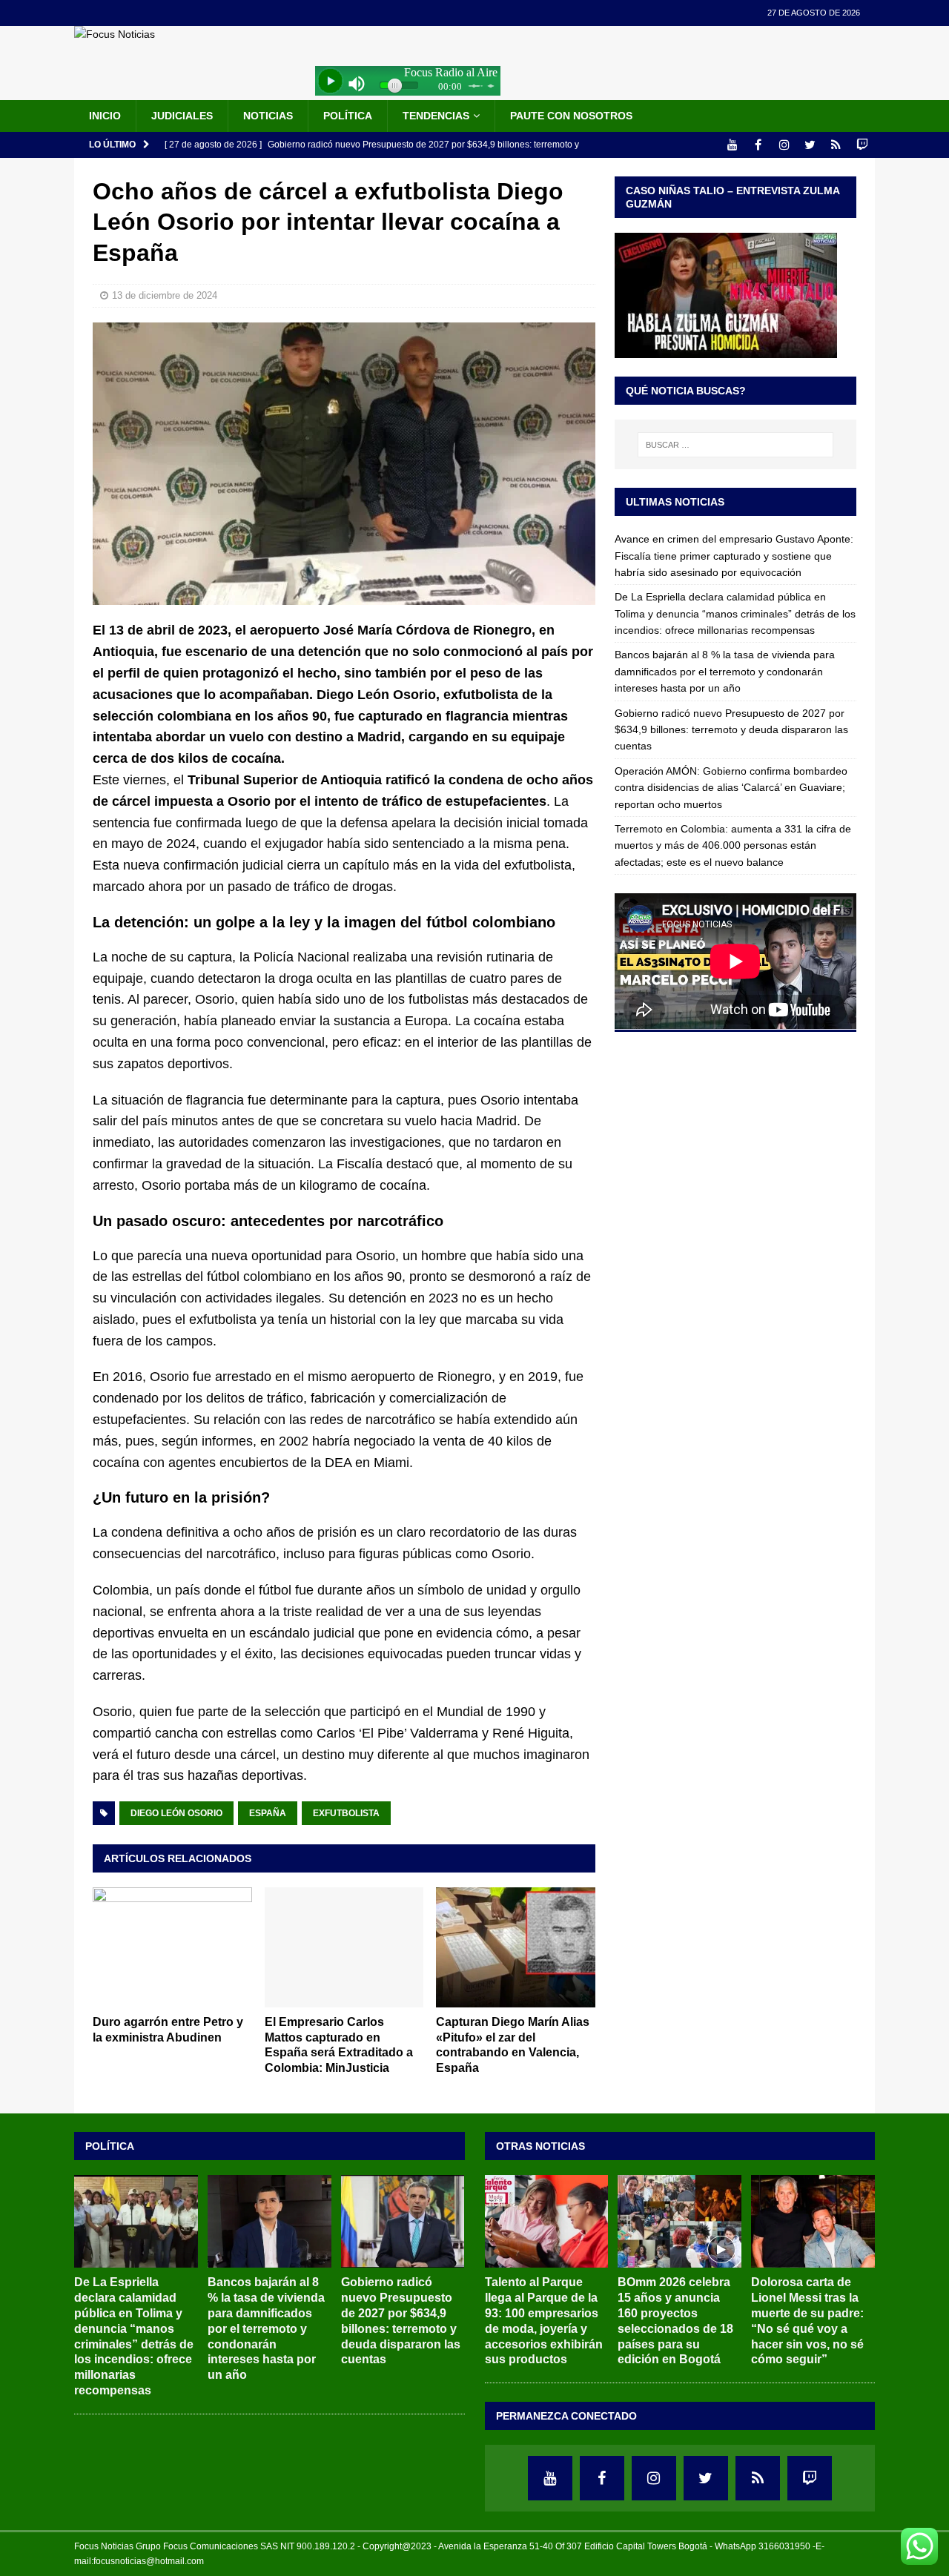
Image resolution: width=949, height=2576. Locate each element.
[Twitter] (810, 145)
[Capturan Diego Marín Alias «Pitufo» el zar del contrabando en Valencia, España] (516, 1947)
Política (348, 116)
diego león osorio (176, 1813)
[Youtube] (732, 145)
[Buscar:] (735, 445)
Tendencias (436, 116)
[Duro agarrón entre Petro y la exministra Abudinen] (172, 1947)
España (268, 1813)
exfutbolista (346, 1813)
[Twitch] (862, 145)
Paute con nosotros (571, 116)
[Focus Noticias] (115, 34)
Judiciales (182, 116)
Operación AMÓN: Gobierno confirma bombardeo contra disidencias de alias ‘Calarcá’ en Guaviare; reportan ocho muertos (731, 788)
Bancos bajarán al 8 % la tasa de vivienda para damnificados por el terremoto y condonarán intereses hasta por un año (725, 671)
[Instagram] (784, 145)
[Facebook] (758, 145)
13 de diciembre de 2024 (165, 295)
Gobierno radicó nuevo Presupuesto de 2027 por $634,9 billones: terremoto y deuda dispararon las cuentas (731, 730)
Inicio (105, 116)
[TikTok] (836, 145)
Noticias (268, 116)
